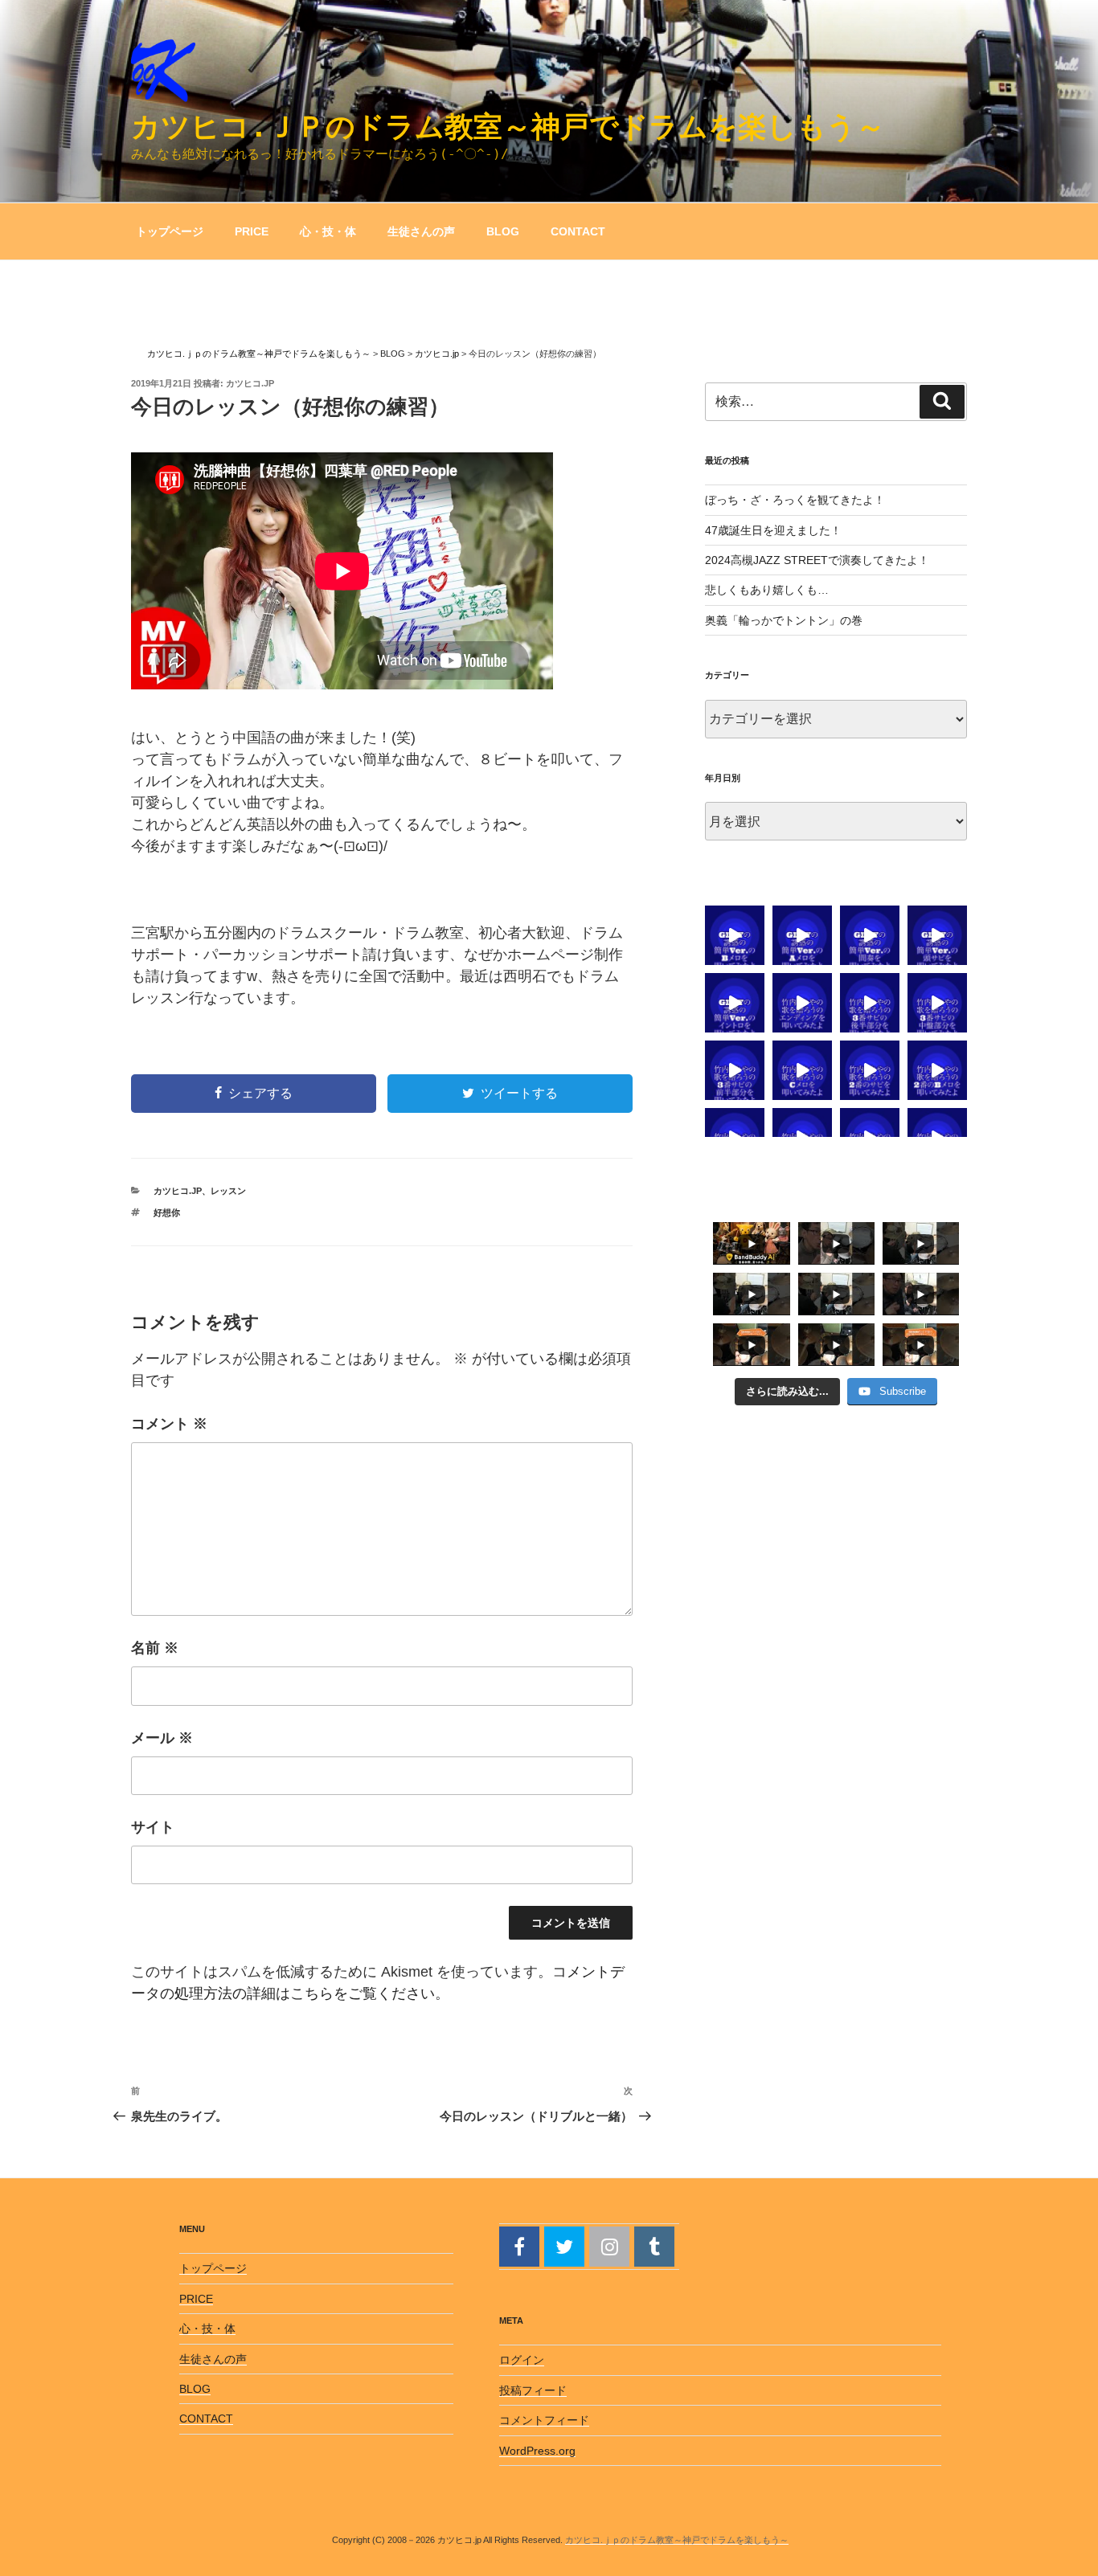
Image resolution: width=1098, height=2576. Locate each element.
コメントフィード (544, 2420)
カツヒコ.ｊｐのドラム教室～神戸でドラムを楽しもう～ (508, 127)
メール (162, 1738)
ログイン (522, 2360)
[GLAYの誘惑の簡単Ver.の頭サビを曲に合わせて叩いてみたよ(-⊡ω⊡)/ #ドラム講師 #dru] (937, 935)
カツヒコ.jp (250, 383)
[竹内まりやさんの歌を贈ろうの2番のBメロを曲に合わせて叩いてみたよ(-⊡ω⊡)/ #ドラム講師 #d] (937, 1070)
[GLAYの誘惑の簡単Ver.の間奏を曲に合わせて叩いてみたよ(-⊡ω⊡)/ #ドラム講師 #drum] (870, 935)
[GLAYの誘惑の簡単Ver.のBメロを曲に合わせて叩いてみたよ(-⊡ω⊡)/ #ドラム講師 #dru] (735, 935)
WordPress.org (537, 2451)
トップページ (170, 231)
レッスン (228, 1191)
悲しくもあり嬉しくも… (767, 590)
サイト (153, 1827)
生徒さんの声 (421, 231)
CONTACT (578, 231)
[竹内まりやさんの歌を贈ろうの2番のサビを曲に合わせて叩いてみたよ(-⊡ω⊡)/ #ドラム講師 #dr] (870, 1070)
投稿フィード (533, 2390)
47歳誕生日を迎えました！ (773, 530)
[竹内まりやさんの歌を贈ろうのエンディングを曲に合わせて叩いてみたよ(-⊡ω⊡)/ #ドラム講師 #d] (802, 1003)
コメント (169, 1424)
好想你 (167, 1212)
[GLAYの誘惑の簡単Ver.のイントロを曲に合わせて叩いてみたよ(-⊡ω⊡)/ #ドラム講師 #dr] (735, 1003)
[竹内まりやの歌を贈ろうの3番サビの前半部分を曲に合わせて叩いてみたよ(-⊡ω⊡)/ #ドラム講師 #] (735, 1070)
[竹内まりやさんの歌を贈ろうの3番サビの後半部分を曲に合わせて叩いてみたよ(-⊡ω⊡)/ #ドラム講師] (870, 1003)
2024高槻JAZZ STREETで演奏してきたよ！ (817, 560)
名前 (155, 1648)
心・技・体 (328, 231)
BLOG (503, 231)
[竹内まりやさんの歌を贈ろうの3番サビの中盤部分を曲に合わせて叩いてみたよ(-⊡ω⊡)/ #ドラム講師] (937, 1003)
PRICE (252, 231)
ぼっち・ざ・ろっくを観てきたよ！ (795, 500)
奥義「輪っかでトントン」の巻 (784, 620)
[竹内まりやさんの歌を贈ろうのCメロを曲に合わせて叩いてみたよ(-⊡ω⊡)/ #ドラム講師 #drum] (802, 1070)
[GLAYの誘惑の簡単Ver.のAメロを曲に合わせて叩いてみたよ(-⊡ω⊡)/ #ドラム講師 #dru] (802, 935)
